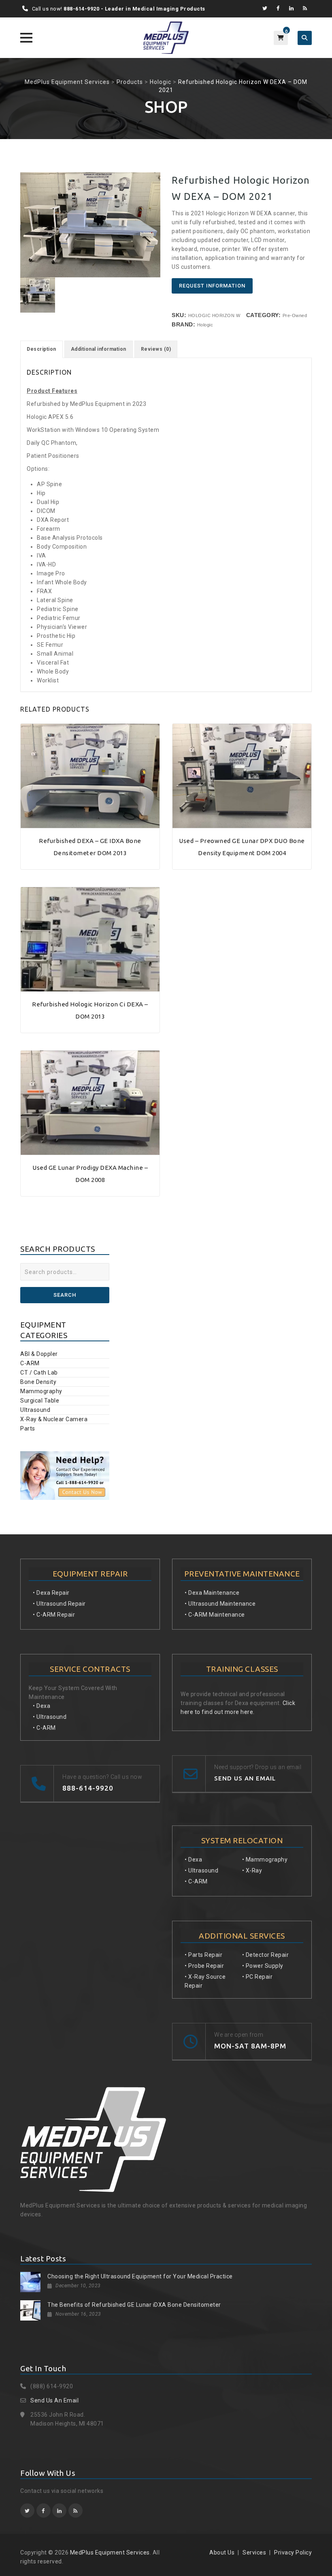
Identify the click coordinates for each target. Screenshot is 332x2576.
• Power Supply (263, 1966)
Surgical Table (40, 1401)
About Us (222, 2552)
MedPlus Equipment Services (110, 2552)
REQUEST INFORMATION (212, 286)
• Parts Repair (203, 1955)
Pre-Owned (295, 315)
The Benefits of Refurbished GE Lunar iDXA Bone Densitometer (134, 2305)
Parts (28, 1428)
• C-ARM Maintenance (215, 1615)
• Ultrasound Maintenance (220, 1604)
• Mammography (265, 1860)
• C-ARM (44, 1728)
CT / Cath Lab (39, 1373)
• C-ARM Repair (54, 1615)
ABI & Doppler (39, 1354)
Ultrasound (35, 1410)
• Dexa (41, 1706)
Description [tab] (41, 349)
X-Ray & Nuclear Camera (54, 1419)
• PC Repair (258, 1977)
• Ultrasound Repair (59, 1604)
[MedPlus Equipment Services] (166, 38)
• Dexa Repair (51, 1593)
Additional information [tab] (99, 349)
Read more (90, 824)
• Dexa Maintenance (212, 1593)
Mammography (41, 1391)
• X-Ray (252, 1870)
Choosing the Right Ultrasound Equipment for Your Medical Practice (140, 2276)
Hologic (205, 325)
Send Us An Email (54, 2400)
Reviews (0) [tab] (156, 349)
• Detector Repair (266, 1955)
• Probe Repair (204, 1966)
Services (254, 2552)
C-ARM (30, 1363)
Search (65, 1295)
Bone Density (38, 1382)
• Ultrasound (50, 1717)
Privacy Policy (293, 2552)
